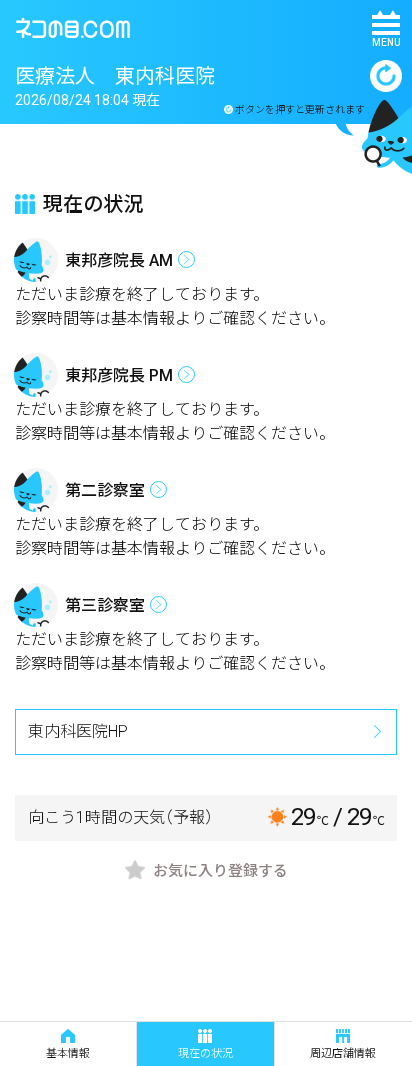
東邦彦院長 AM (119, 260)
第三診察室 (105, 605)
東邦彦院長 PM (119, 375)
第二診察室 (105, 490)
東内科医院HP (78, 731)
